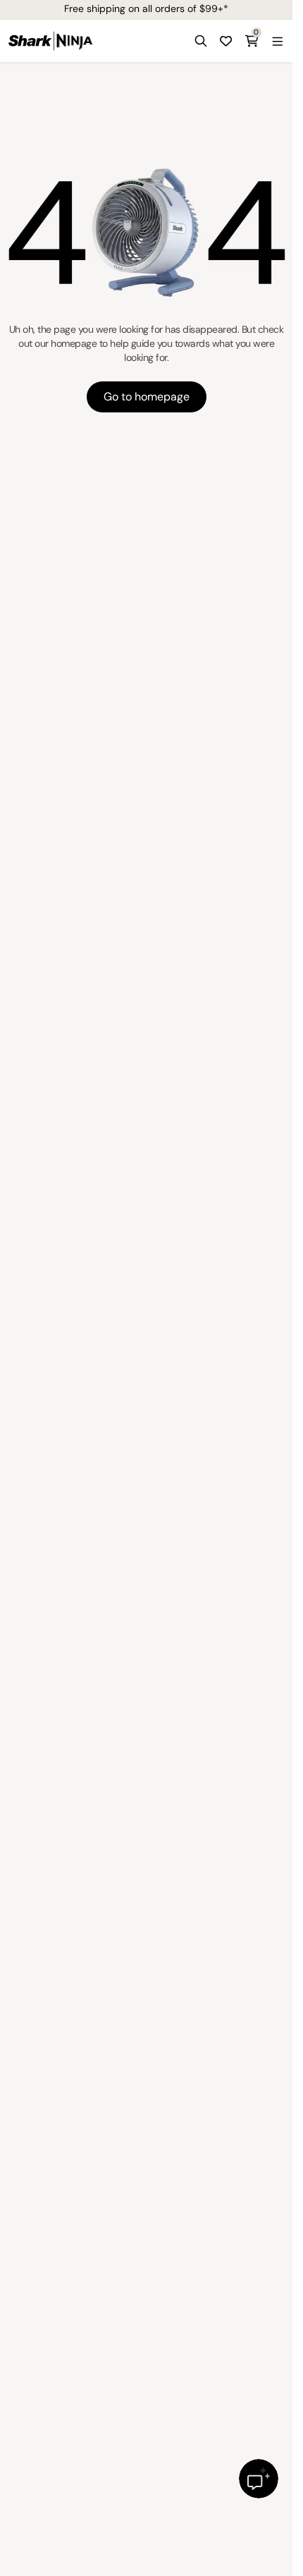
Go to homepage (147, 397)
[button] (201, 41)
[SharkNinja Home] (51, 41)
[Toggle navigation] (277, 41)
